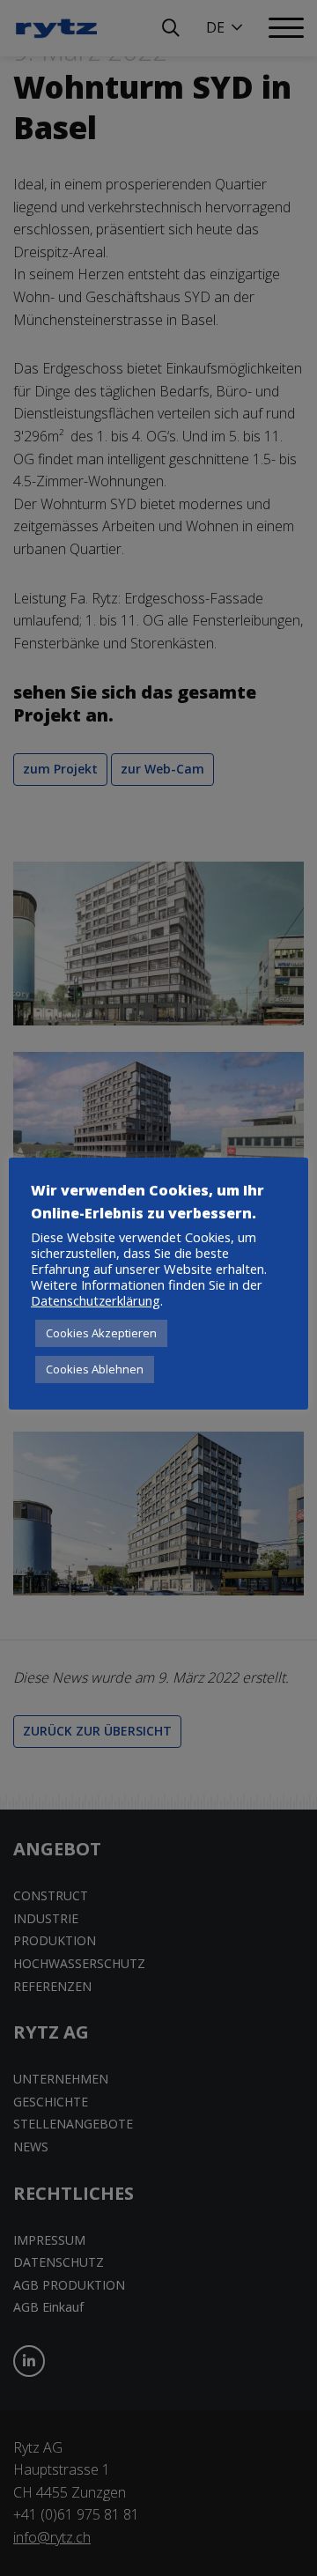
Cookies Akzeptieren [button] (101, 1333)
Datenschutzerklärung (96, 1300)
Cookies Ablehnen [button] (95, 1369)
